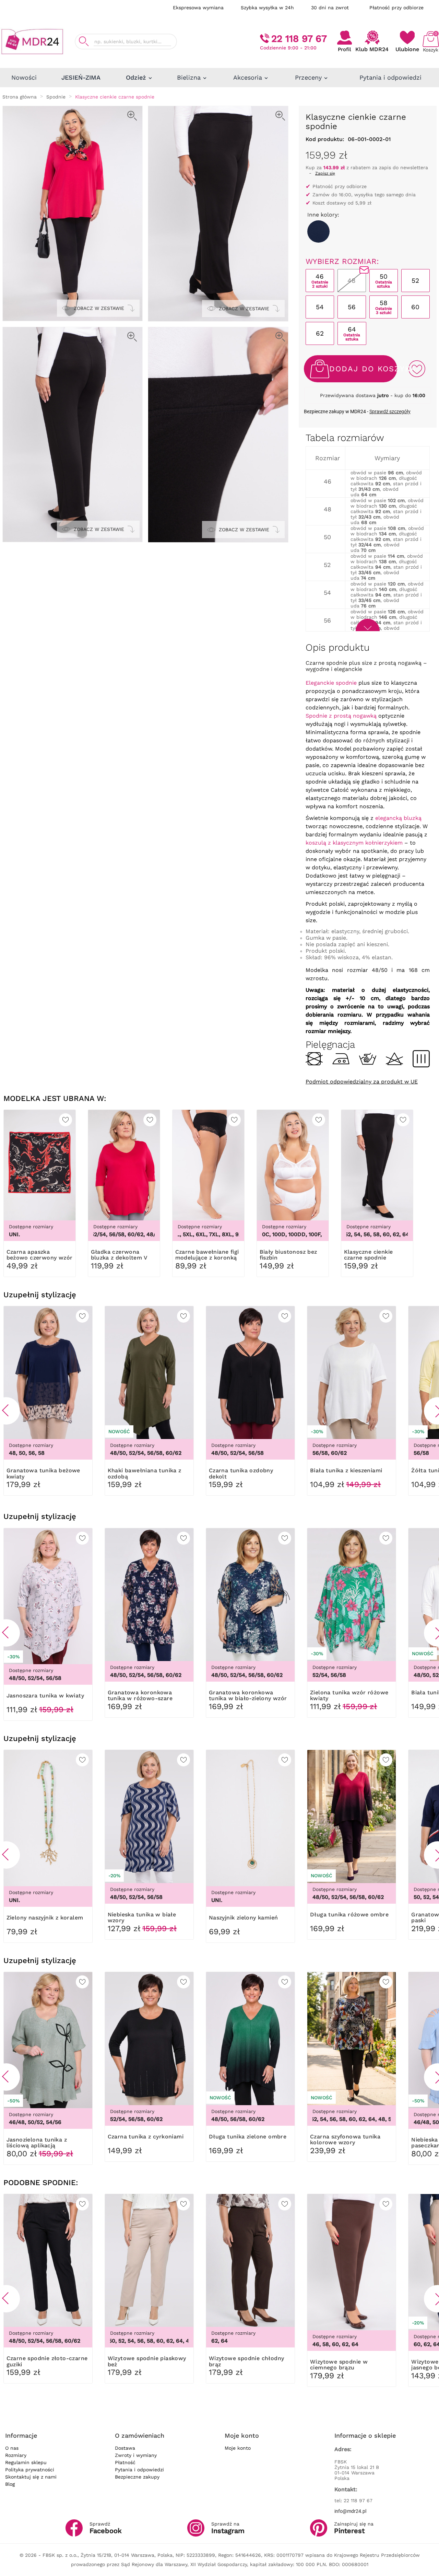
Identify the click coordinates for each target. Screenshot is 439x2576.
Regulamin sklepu (26, 2462)
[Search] (84, 41)
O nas (12, 2448)
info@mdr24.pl (350, 2511)
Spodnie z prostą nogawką (341, 716)
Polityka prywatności (30, 2470)
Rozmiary (16, 2455)
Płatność (125, 2462)
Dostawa (125, 2448)
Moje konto (238, 2448)
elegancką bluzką (398, 818)
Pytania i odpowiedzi (139, 2470)
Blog (10, 2484)
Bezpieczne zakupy (137, 2477)
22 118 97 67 (299, 39)
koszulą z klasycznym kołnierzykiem (354, 843)
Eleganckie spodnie (331, 683)
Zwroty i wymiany (136, 2455)
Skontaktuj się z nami (31, 2477)
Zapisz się (325, 173)
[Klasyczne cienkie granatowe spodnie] (318, 231)
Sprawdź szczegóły (390, 411)
